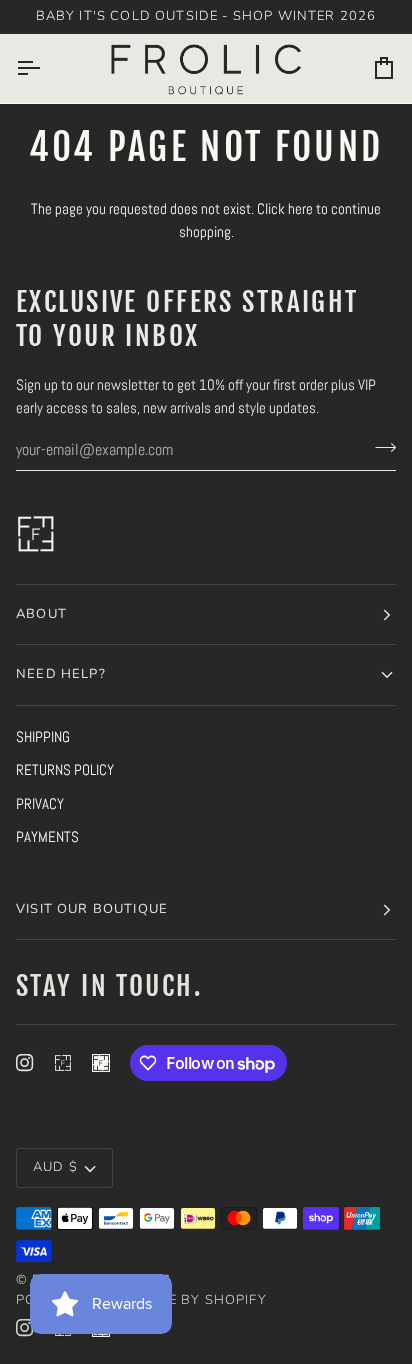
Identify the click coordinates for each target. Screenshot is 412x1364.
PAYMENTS (47, 836)
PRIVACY (40, 803)
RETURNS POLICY (65, 769)
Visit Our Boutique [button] (92, 909)
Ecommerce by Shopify (176, 1300)
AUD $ (55, 1167)
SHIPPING (43, 736)
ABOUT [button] (41, 614)
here (300, 208)
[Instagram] (25, 1063)
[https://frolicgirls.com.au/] (101, 1063)
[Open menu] (46, 68)
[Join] (379, 447)
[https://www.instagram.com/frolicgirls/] (63, 1063)
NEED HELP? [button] (61, 674)
